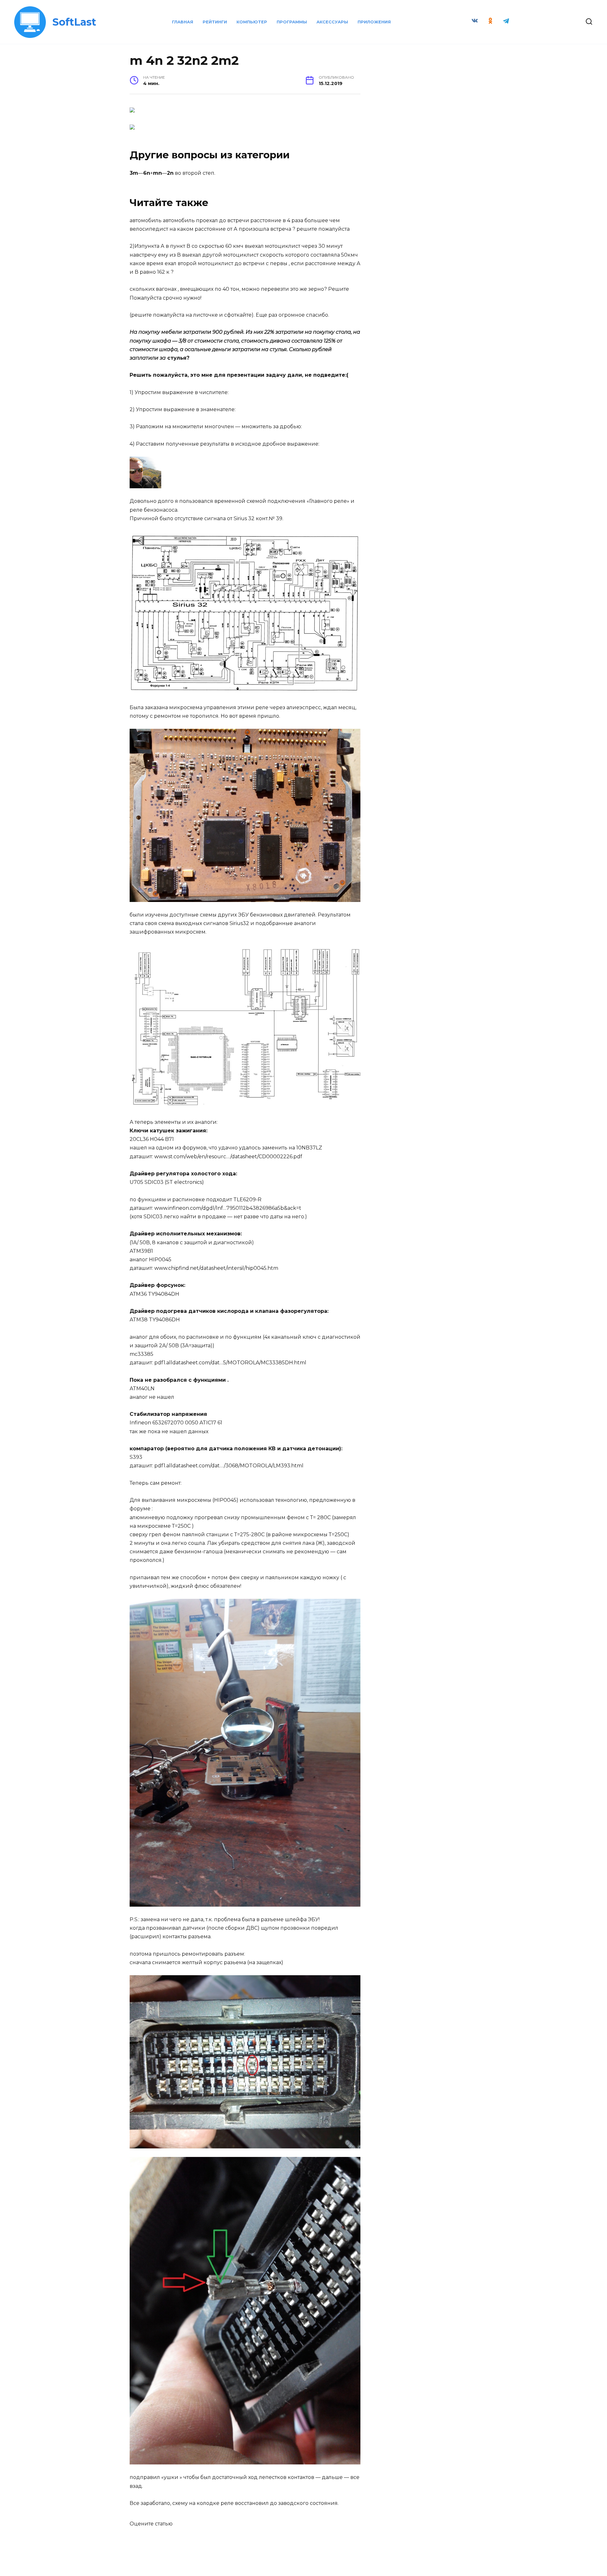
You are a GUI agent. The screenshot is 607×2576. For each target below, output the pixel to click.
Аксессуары (332, 22)
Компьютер (252, 22)
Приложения (374, 22)
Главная (183, 22)
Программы (292, 22)
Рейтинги (215, 22)
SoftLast (74, 22)
